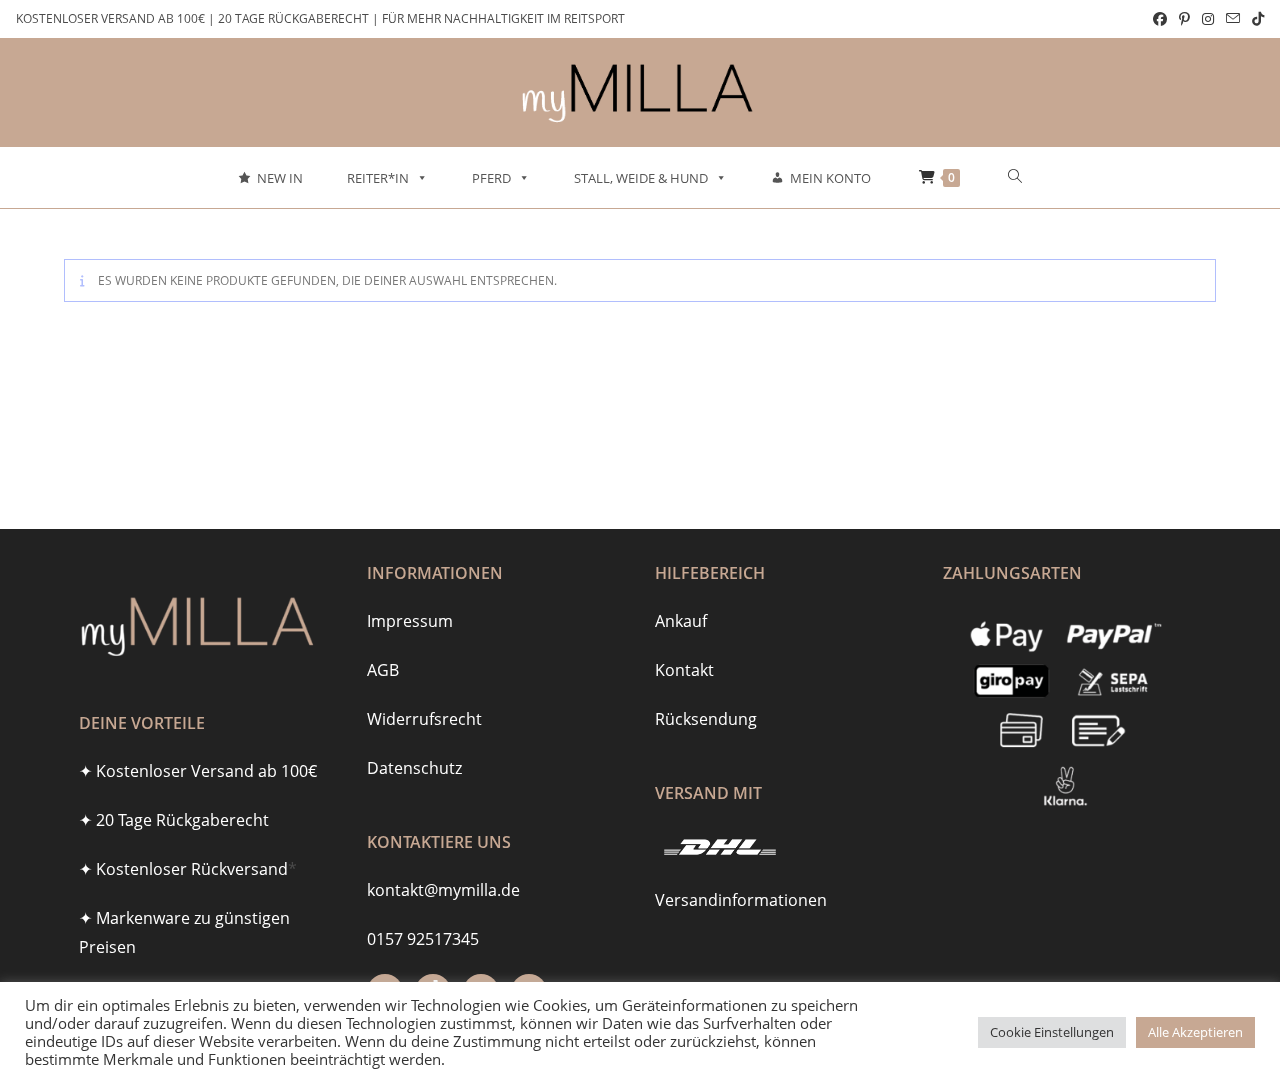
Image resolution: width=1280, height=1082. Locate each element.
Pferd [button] (491, 178)
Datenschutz (414, 768)
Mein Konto (830, 178)
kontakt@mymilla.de (443, 890)
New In (280, 178)
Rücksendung (706, 719)
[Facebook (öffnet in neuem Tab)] (1160, 19)
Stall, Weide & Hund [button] (641, 178)
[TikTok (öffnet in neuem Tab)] (1255, 19)
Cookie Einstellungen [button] (1052, 1032)
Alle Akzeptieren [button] (1195, 1032)
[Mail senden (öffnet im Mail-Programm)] (1233, 19)
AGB (383, 670)
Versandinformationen (741, 900)
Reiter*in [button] (378, 178)
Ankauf (681, 621)
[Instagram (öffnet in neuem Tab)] (1208, 19)
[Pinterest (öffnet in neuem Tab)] (1184, 19)
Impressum (410, 621)
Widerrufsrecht (424, 719)
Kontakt (684, 670)
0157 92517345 (423, 939)
